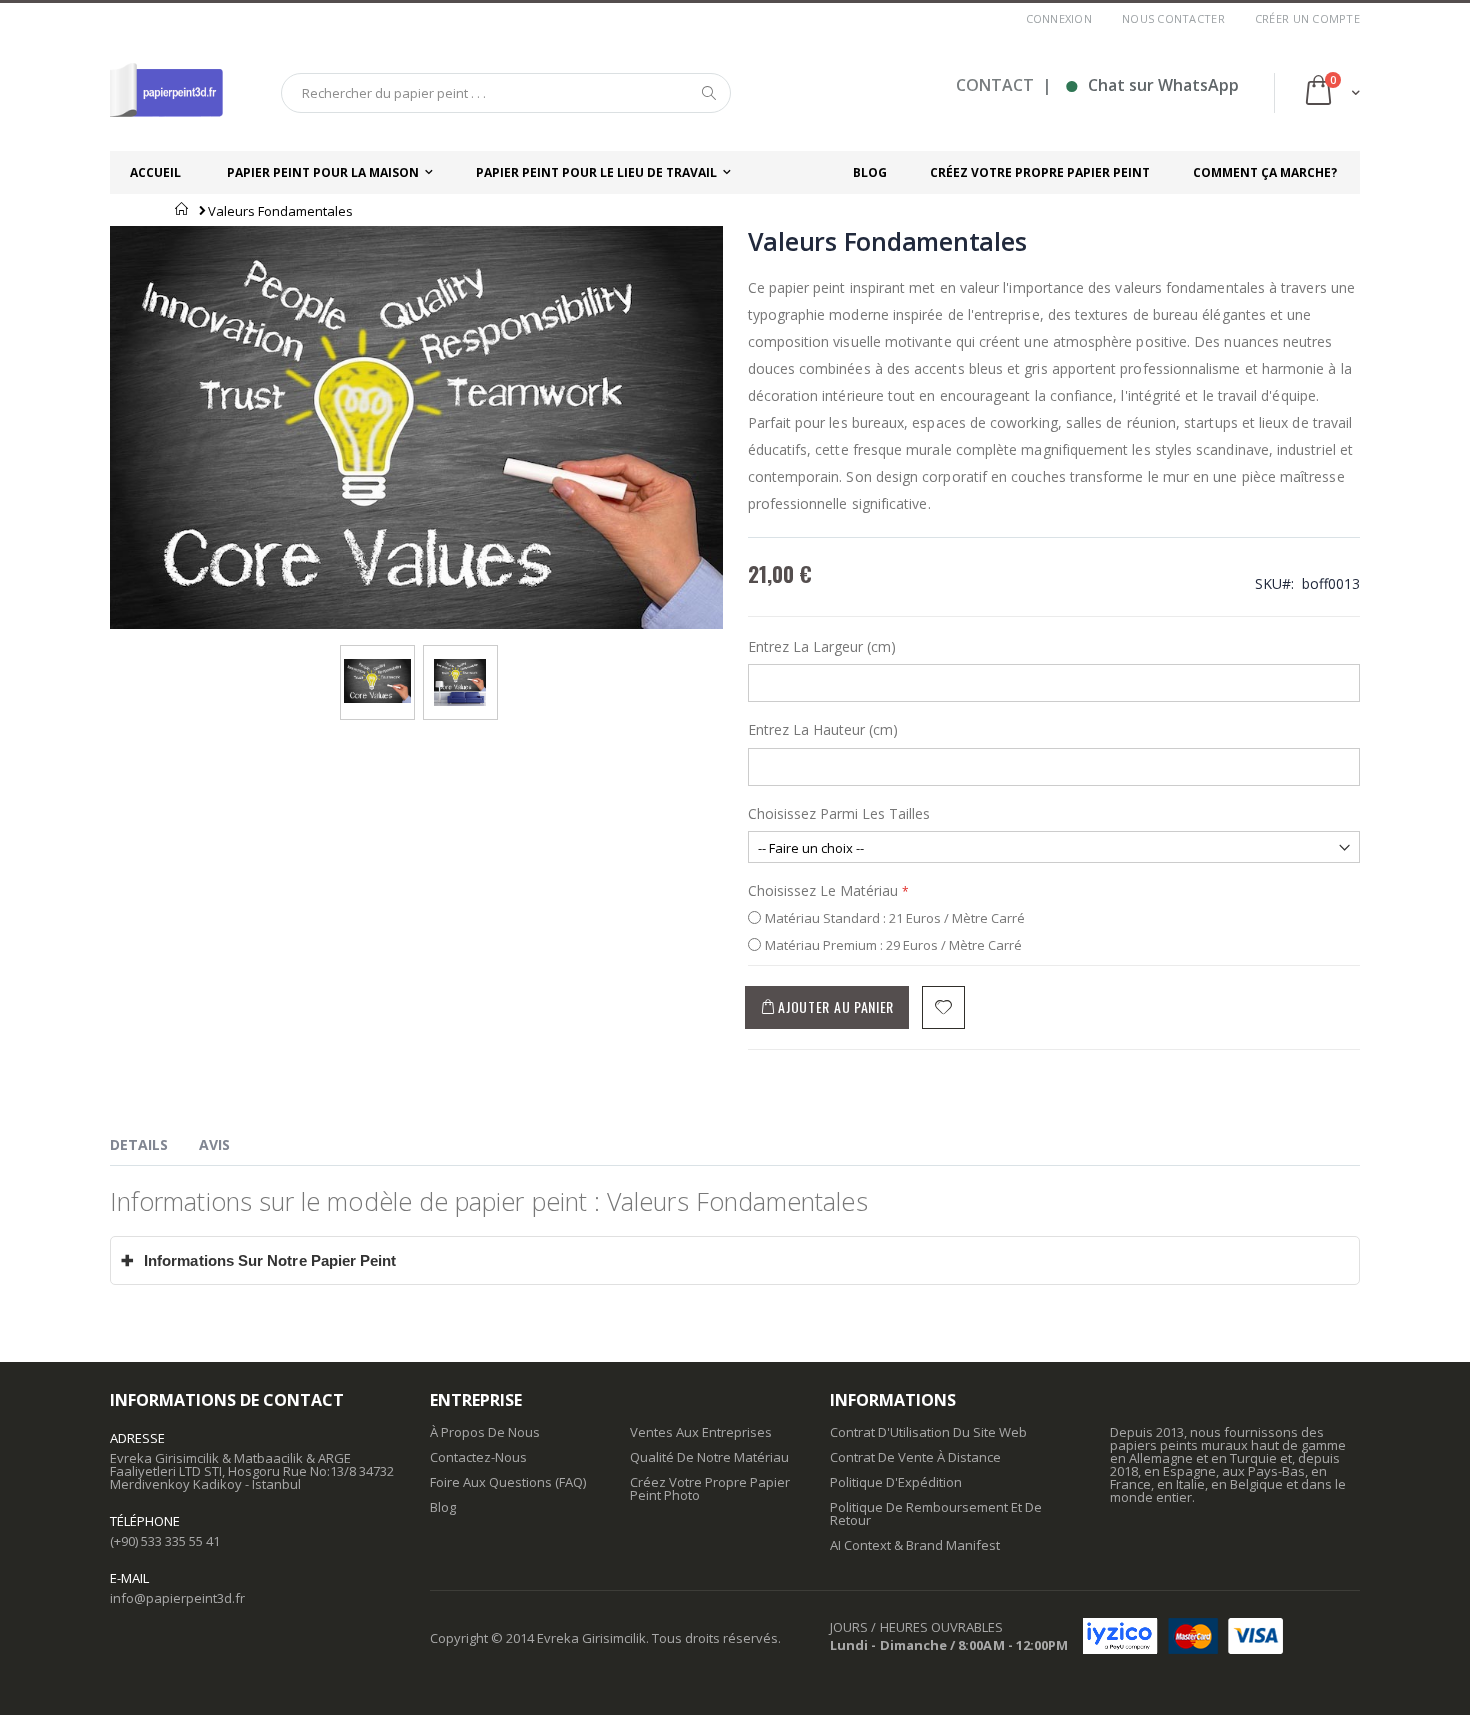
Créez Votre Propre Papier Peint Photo (710, 1488)
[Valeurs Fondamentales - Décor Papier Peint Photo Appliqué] (460, 665)
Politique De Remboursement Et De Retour (936, 1513)
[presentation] (154, 1148)
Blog (443, 1507)
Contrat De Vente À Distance (915, 1457)
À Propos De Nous (485, 1432)
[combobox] (506, 93)
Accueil (182, 209)
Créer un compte (1307, 18)
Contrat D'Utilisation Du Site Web (928, 1432)
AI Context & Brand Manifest (915, 1545)
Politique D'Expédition (896, 1482)
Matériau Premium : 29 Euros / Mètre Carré (893, 945)
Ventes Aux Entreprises (701, 1432)
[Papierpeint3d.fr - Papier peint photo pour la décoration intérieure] (166, 93)
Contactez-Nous (478, 1457)
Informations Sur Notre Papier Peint (259, 1260)
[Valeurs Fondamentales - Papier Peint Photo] (377, 665)
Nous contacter (1173, 18)
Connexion (1059, 18)
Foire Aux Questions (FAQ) (508, 1482)
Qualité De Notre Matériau (709, 1457)
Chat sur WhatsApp (1151, 85)
